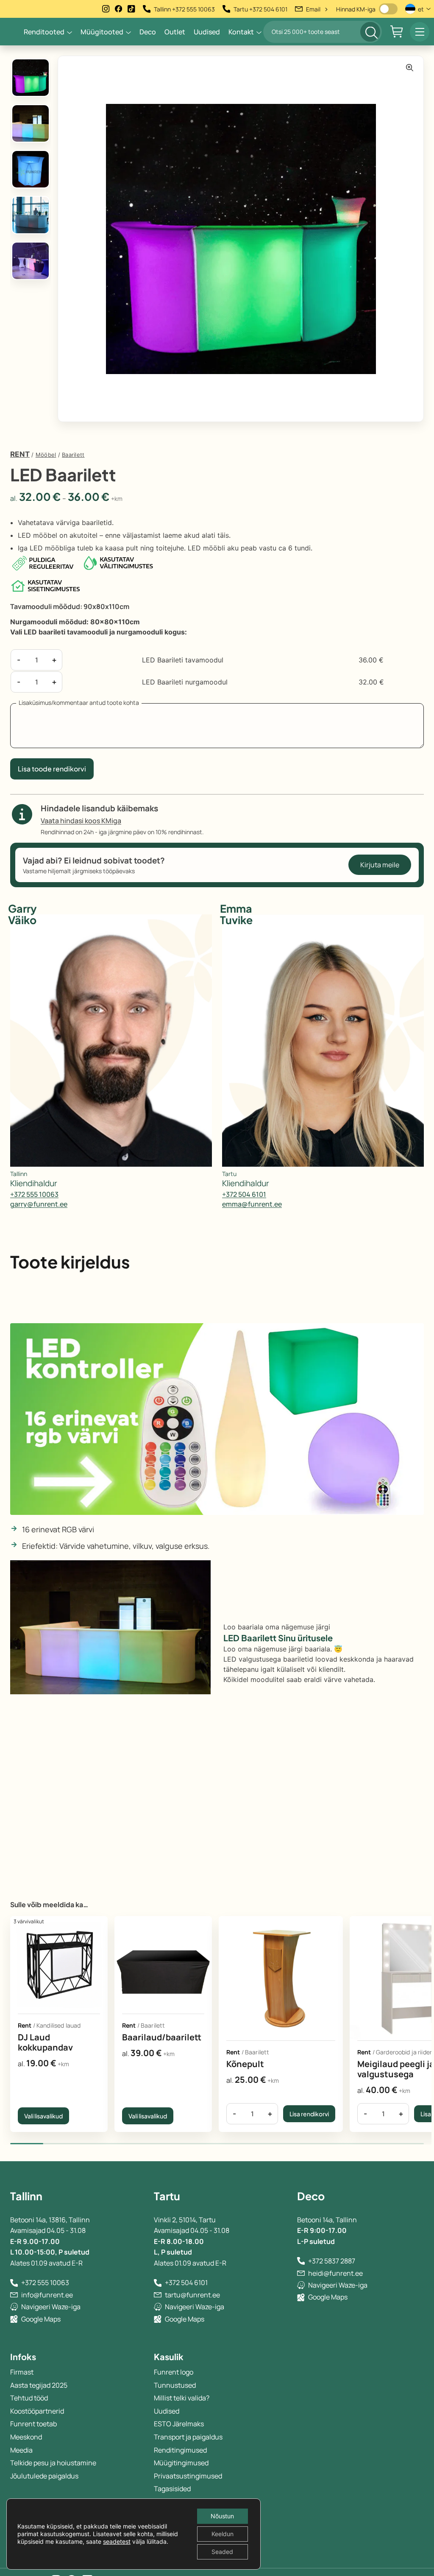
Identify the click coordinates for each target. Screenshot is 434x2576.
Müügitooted (102, 32)
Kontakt (241, 32)
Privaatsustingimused (188, 2476)
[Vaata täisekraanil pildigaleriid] (410, 68)
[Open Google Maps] (14, 2319)
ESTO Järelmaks (179, 2424)
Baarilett (73, 455)
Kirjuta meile (380, 865)
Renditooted (44, 32)
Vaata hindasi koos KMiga (81, 821)
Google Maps (41, 2319)
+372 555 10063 (34, 1194)
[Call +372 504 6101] (158, 2283)
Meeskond (26, 2437)
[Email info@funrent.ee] (14, 2295)
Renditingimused (180, 2450)
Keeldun (223, 2534)
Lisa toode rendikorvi (52, 769)
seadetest (117, 2541)
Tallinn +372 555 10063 (184, 9)
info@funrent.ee (47, 2295)
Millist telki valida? (182, 2398)
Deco (148, 32)
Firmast (22, 2372)
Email (317, 9)
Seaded (222, 2552)
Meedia (21, 2450)
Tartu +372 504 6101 (260, 9)
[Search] (370, 32)
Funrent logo (174, 2372)
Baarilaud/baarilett (162, 2037)
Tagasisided (172, 2489)
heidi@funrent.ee (335, 2273)
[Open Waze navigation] (14, 2307)
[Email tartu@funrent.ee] (158, 2295)
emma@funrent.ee (252, 1204)
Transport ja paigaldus (188, 2437)
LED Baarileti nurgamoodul (185, 682)
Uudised (207, 32)
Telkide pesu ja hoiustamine (53, 2463)
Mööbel (46, 455)
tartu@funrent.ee (192, 2295)
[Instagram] (106, 9)
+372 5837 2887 (332, 2261)
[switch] (388, 9)
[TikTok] (131, 9)
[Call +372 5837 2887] (301, 2261)
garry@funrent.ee (39, 1204)
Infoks (23, 2357)
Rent (20, 454)
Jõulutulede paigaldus (44, 2476)
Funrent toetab (33, 2424)
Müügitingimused (181, 2463)
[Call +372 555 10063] (14, 2283)
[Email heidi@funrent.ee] (301, 2273)
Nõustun (222, 2516)
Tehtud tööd (29, 2398)
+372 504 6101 (244, 1194)
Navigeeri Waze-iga (51, 2307)
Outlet (175, 32)
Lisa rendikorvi (309, 2114)
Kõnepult (245, 2064)
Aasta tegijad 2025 (39, 2385)
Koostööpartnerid (37, 2411)
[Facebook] (119, 9)
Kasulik (169, 2357)
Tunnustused (175, 2385)
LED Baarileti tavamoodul (183, 660)
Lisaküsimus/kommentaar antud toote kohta (79, 703)
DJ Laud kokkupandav (45, 2042)
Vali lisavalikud (43, 2116)
